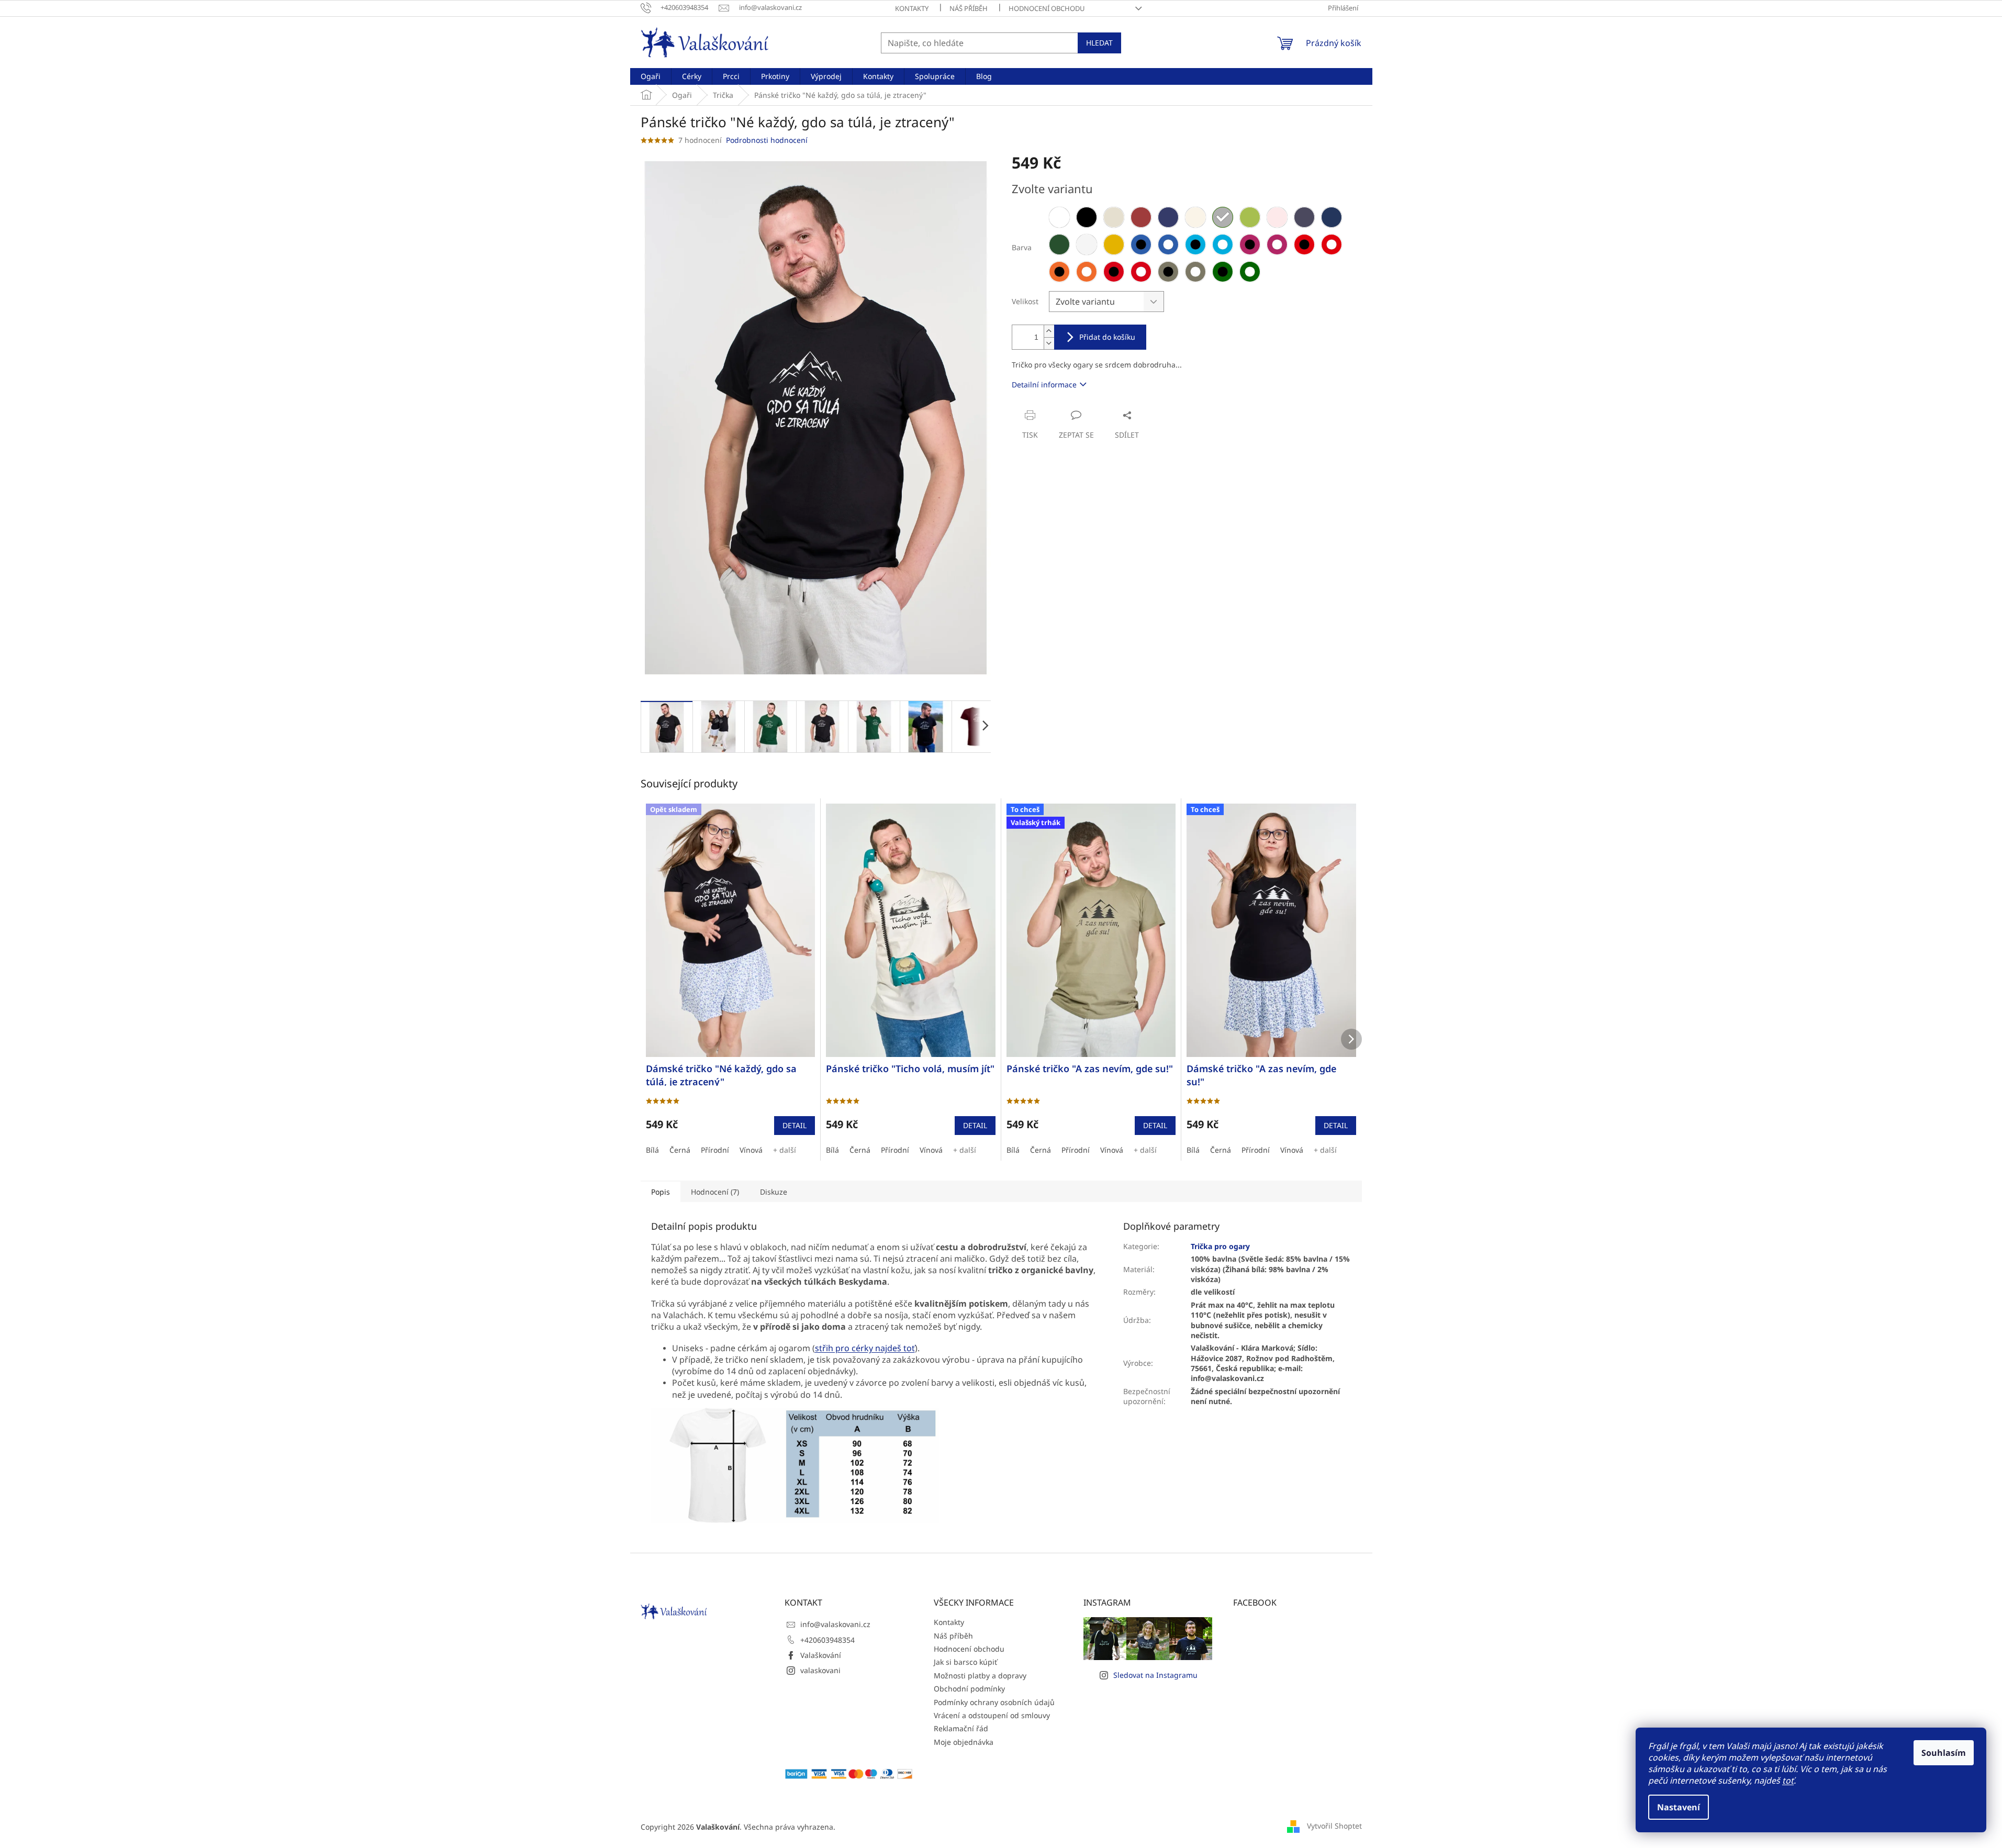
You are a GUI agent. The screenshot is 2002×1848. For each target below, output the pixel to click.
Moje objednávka (964, 1742)
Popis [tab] (661, 1192)
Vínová (751, 1150)
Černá (680, 1150)
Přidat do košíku (1107, 337)
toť (1788, 1780)
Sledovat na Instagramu (1155, 1675)
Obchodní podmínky (969, 1689)
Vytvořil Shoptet (1334, 1826)
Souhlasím (1944, 1753)
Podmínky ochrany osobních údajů (994, 1702)
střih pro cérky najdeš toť (865, 1348)
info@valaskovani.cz (835, 1624)
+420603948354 (827, 1640)
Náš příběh (969, 8)
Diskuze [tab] (774, 1192)
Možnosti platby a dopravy (980, 1676)
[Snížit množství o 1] (1049, 343)
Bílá (652, 1150)
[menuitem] (651, 76)
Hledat (1099, 43)
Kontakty (912, 8)
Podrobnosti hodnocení (767, 140)
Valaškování (821, 1655)
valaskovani (820, 1670)
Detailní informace (1044, 385)
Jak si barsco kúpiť (965, 1662)
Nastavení (1679, 1807)
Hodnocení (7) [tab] (715, 1192)
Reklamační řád (961, 1728)
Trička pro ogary (1220, 1246)
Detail (795, 1125)
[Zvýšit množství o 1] (1049, 331)
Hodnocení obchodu (1047, 8)
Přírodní (715, 1150)
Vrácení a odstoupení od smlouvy (992, 1715)
